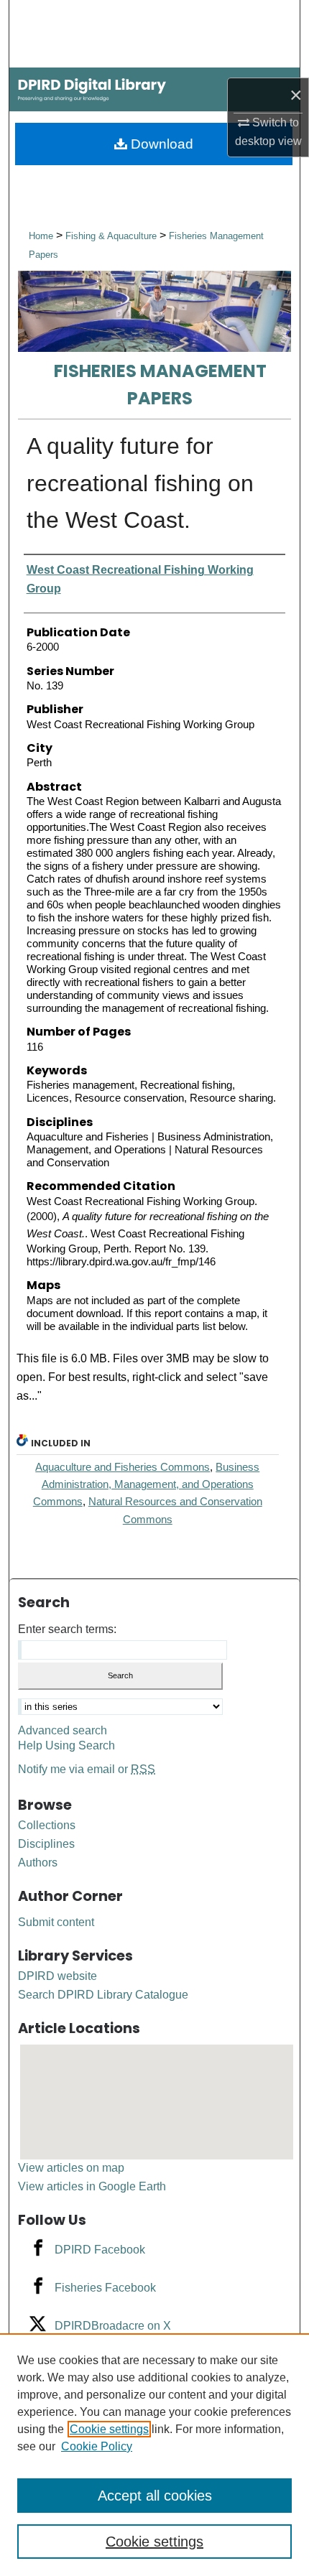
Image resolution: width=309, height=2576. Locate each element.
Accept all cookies (155, 2496)
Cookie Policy (97, 2446)
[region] (154, 2455)
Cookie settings (109, 2429)
